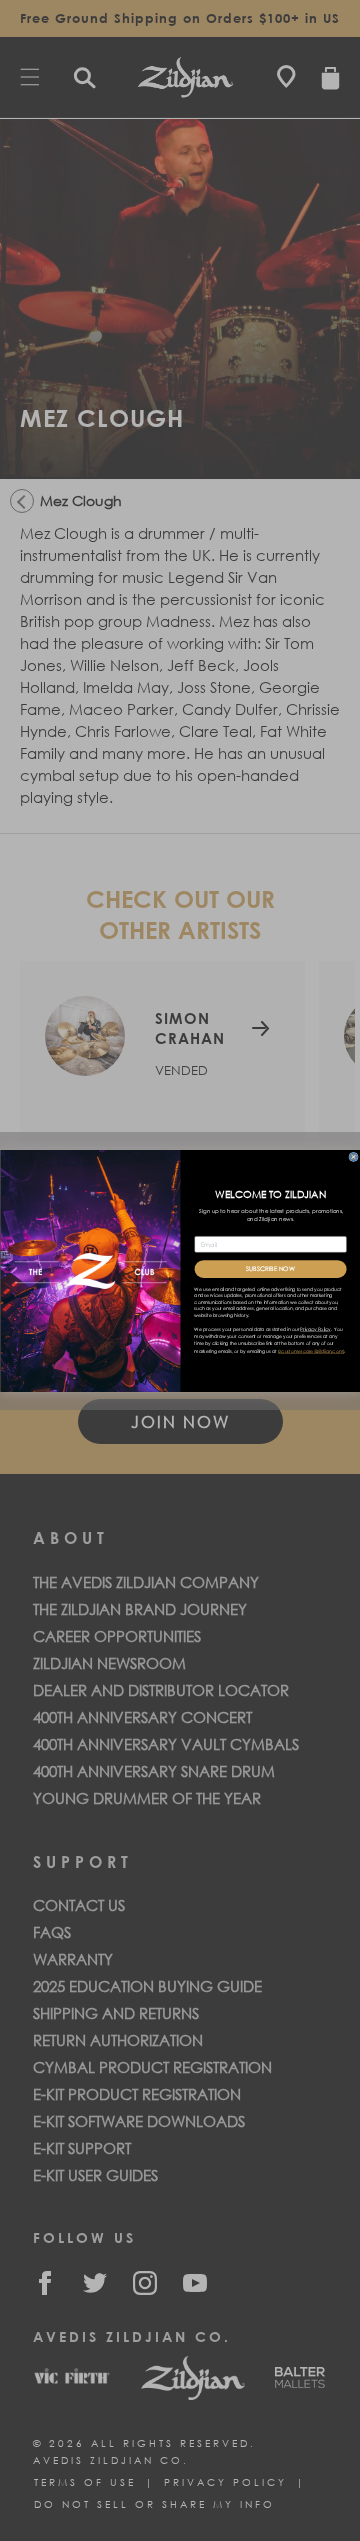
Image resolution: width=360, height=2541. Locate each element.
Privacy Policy (315, 1328)
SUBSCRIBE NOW (270, 1269)
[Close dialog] (353, 1157)
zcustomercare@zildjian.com (310, 1350)
